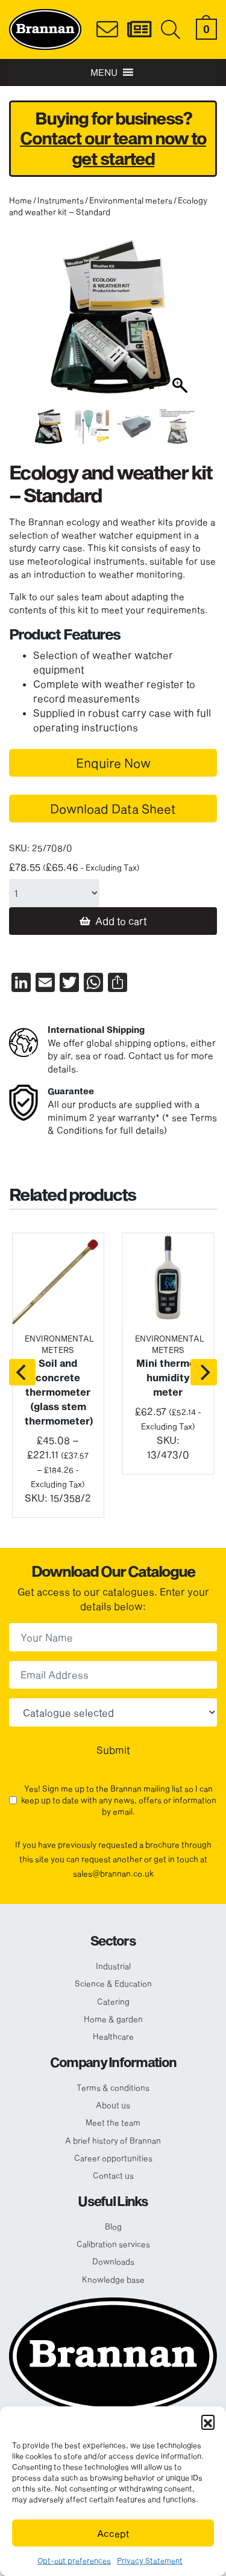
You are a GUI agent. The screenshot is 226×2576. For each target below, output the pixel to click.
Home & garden (113, 2019)
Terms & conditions (113, 2088)
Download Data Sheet (113, 809)
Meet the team (113, 2122)
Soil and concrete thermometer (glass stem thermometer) (59, 1392)
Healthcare (113, 2036)
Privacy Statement (150, 2560)
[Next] (204, 1372)
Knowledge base (113, 2279)
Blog (113, 2226)
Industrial (113, 1966)
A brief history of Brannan (113, 2140)
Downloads (113, 2261)
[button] (208, 2421)
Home (20, 200)
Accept (113, 2533)
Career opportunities (113, 2158)
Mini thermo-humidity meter (168, 1377)
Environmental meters (131, 200)
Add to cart (121, 921)
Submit (113, 1750)
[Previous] (22, 1372)
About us (113, 2105)
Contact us (113, 2175)
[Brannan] (45, 28)
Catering (113, 2001)
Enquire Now (113, 763)
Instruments (61, 200)
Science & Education (113, 1983)
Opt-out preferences (74, 2560)
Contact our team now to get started (113, 148)
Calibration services (113, 2244)
